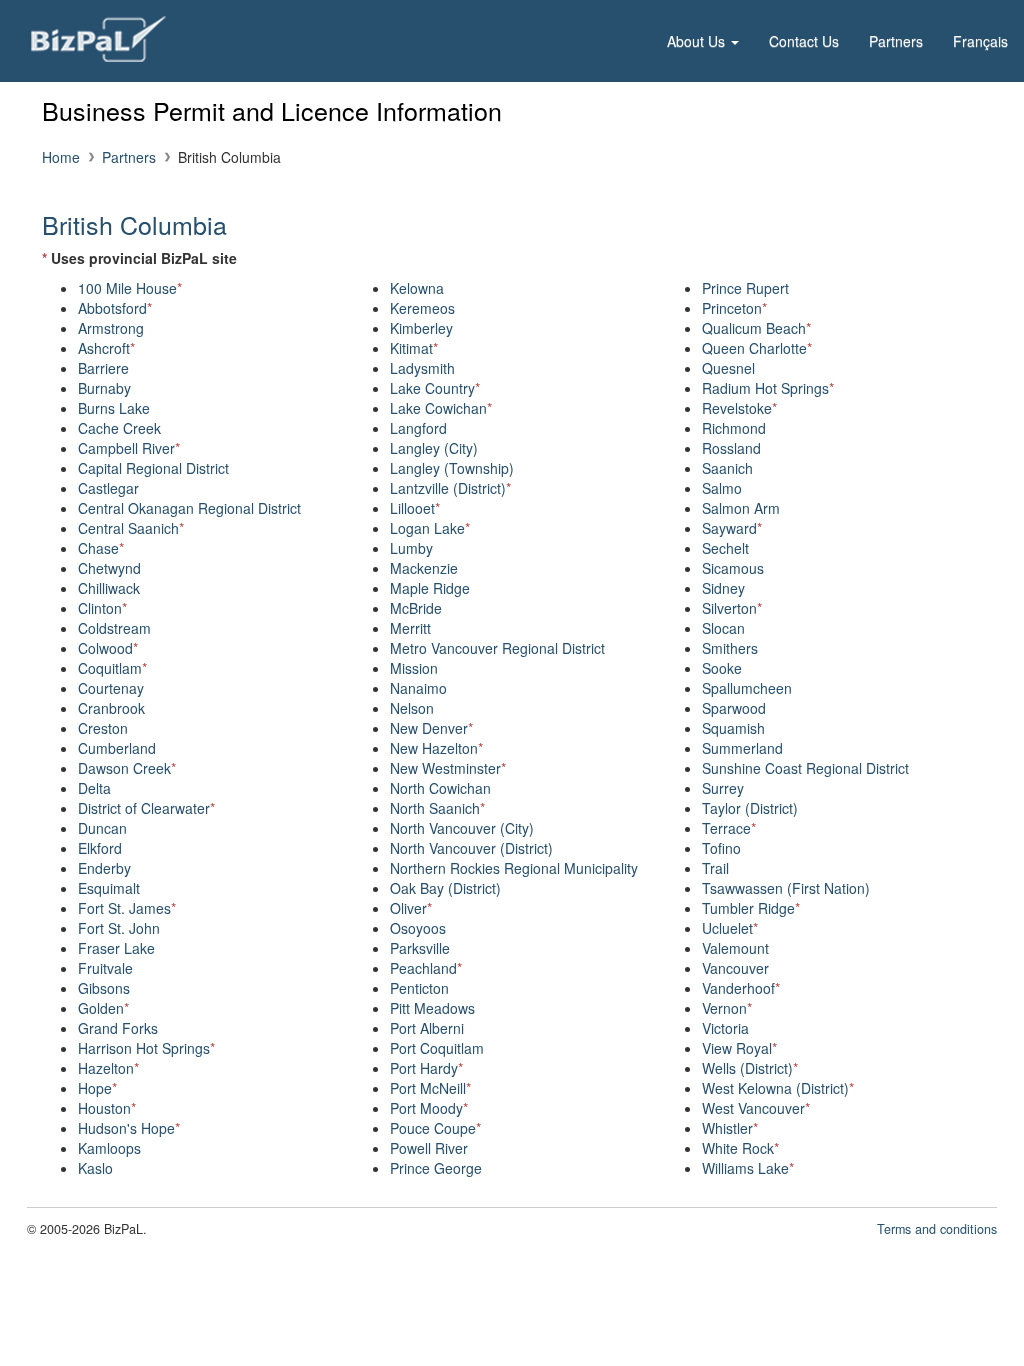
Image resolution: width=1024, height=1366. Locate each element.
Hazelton (108, 1068)
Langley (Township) (452, 468)
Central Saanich (131, 528)
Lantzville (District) (450, 488)
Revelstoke (739, 408)
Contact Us (804, 41)
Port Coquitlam (437, 1048)
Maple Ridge (430, 588)
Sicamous (733, 568)
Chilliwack (109, 588)
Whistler (730, 1128)
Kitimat (414, 348)
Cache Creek (119, 428)
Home (61, 157)
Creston (103, 728)
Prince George (436, 1168)
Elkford (100, 848)
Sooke (722, 668)
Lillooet (415, 508)
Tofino (721, 848)
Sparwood (734, 708)
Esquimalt (109, 888)
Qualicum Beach (756, 328)
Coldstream (114, 628)
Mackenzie (424, 568)
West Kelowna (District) (778, 1088)
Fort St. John (119, 928)
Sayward (732, 528)
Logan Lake (430, 528)
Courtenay (111, 688)
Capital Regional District (153, 468)
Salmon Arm (741, 508)
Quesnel (728, 368)
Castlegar (108, 488)
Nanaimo (418, 688)
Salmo (722, 488)
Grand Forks (118, 1028)
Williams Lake (748, 1168)
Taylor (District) (750, 808)
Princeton (734, 308)
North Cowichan (440, 788)
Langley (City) (434, 448)
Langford (418, 428)
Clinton (102, 608)
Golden (103, 1008)
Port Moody (429, 1108)
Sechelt (725, 548)
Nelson (412, 708)
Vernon (727, 1008)
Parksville (420, 948)
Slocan (723, 628)
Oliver (411, 908)
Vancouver (735, 968)
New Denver (431, 728)
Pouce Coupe (435, 1128)
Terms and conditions (937, 1229)
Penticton (419, 988)
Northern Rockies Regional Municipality (514, 868)
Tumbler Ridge (751, 908)
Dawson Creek (127, 768)
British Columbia (134, 224)
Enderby (104, 868)
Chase (101, 548)
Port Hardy (426, 1068)
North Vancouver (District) (471, 848)
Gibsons (104, 988)
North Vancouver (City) (462, 828)
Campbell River (129, 448)
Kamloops (109, 1148)
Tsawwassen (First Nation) (786, 888)
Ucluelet (730, 928)
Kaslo (95, 1168)
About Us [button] (698, 41)
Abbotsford (115, 308)
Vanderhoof (741, 988)
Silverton (732, 608)
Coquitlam (112, 668)
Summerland (742, 748)
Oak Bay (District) (445, 888)
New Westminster (448, 768)
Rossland (731, 448)
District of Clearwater (146, 808)
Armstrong (111, 328)
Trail (715, 868)
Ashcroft (106, 348)
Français (980, 41)
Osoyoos (418, 928)
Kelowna (417, 288)
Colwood (108, 648)
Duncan (102, 828)
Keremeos (422, 308)
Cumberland (117, 748)
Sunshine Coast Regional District (805, 768)
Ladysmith (422, 368)
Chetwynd (109, 568)
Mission (414, 668)
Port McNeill (430, 1088)
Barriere (103, 368)
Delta (94, 788)
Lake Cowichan (441, 408)
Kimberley (421, 328)
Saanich (727, 468)
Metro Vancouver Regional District (497, 648)
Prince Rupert (745, 288)
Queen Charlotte (757, 348)
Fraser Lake (116, 948)
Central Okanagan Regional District (189, 508)
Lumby (411, 548)
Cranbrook (111, 708)
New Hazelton (436, 748)
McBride (416, 608)
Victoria (725, 1028)
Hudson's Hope (129, 1128)
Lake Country (435, 388)
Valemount (735, 948)
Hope (97, 1088)
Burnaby (104, 388)
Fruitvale (105, 968)
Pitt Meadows (432, 1008)
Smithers (730, 648)
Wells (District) (750, 1068)
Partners (896, 41)
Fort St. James (127, 908)
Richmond (734, 428)
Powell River (429, 1148)
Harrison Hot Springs (146, 1048)
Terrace (729, 828)
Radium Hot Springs (768, 388)
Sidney (723, 588)
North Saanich (437, 808)
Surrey (723, 788)
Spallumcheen (747, 688)
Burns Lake (114, 408)
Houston (107, 1108)
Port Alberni (427, 1028)
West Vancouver (756, 1108)
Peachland (426, 968)
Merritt (410, 628)
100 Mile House (130, 288)
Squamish (733, 728)
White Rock (740, 1148)
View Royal (739, 1048)
